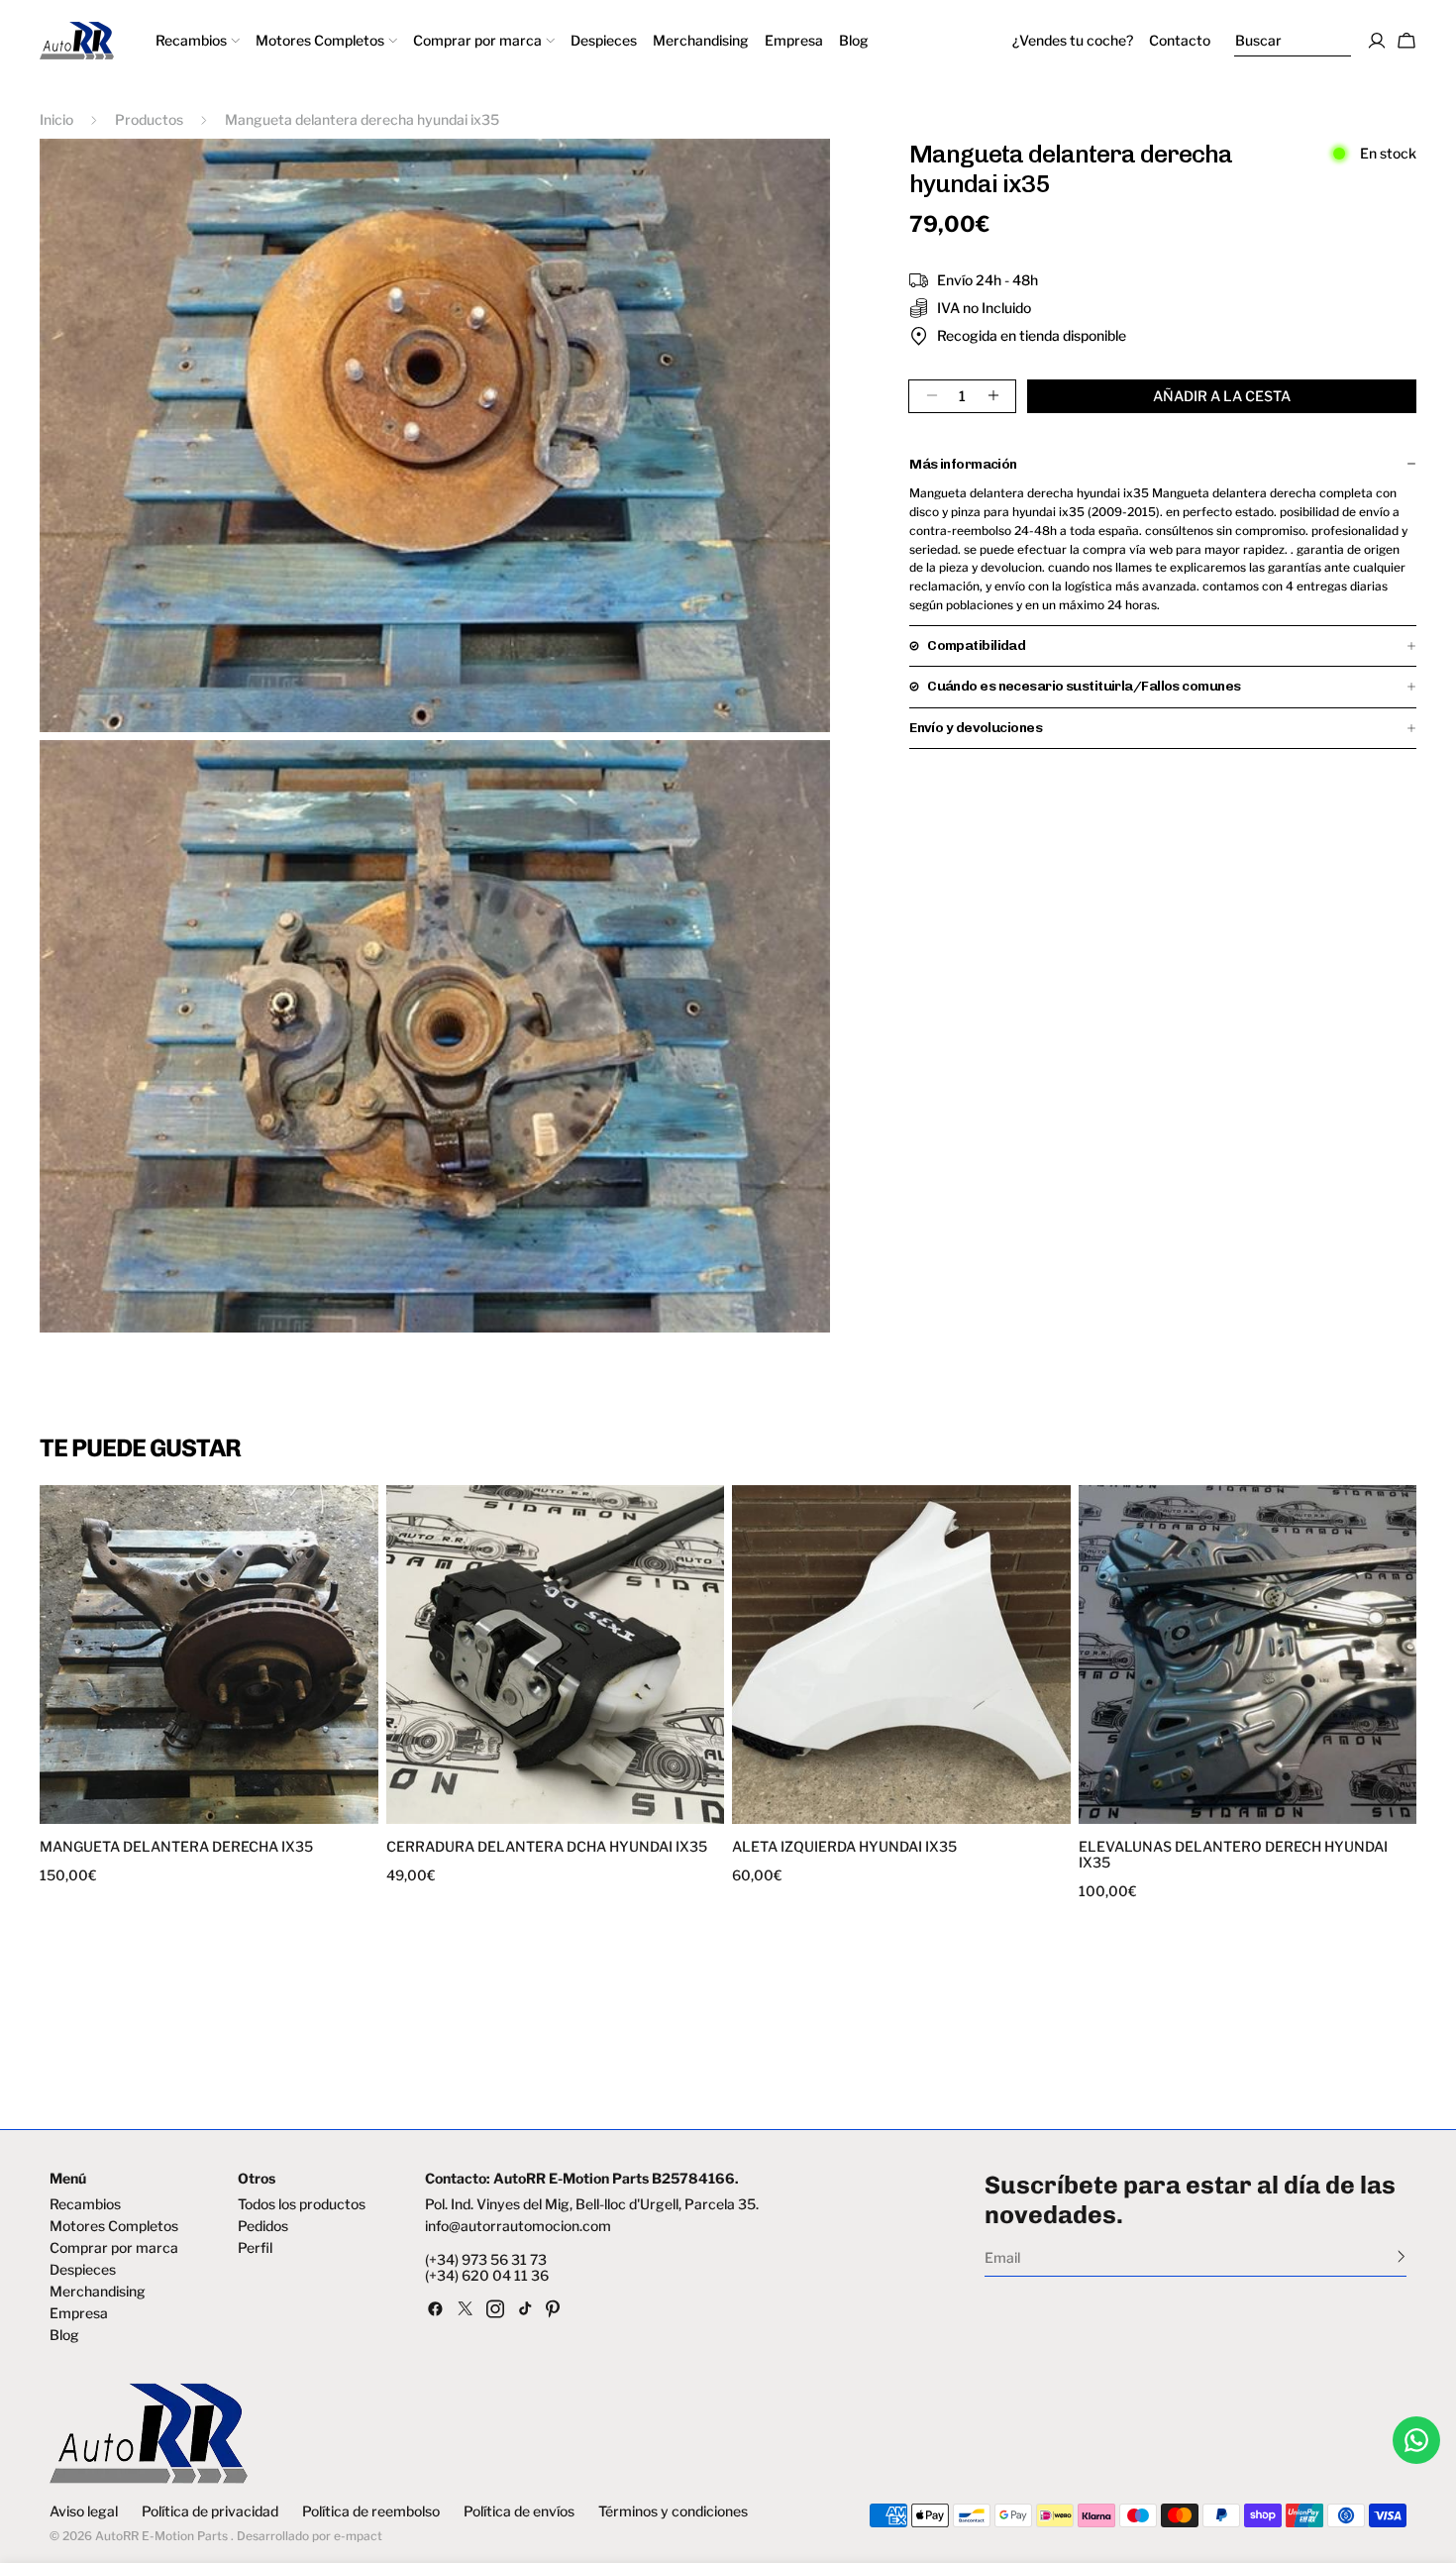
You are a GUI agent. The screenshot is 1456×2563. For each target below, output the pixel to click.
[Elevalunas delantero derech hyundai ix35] (1248, 1655)
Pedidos (263, 2226)
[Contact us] (1416, 2440)
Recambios (85, 2204)
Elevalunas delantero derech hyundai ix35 (1233, 1855)
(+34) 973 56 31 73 (486, 2260)
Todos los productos (302, 2204)
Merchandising (98, 2292)
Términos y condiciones (673, 2511)
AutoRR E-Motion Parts (161, 2536)
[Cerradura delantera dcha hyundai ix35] (556, 1655)
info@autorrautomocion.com (518, 2226)
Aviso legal (84, 2511)
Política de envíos (519, 2511)
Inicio (56, 119)
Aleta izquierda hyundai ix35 (844, 1847)
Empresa (79, 2313)
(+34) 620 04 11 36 (487, 2276)
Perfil (255, 2248)
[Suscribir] (1401, 2256)
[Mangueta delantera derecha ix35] (209, 1655)
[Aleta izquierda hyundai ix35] (901, 1655)
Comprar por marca (114, 2248)
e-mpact (358, 2536)
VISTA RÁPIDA (128, 1812)
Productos (149, 119)
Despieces (83, 2270)
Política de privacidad (210, 2511)
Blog (64, 2335)
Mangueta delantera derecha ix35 (176, 1847)
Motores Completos (114, 2226)
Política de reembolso (371, 2511)
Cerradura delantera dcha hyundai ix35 (547, 1847)
